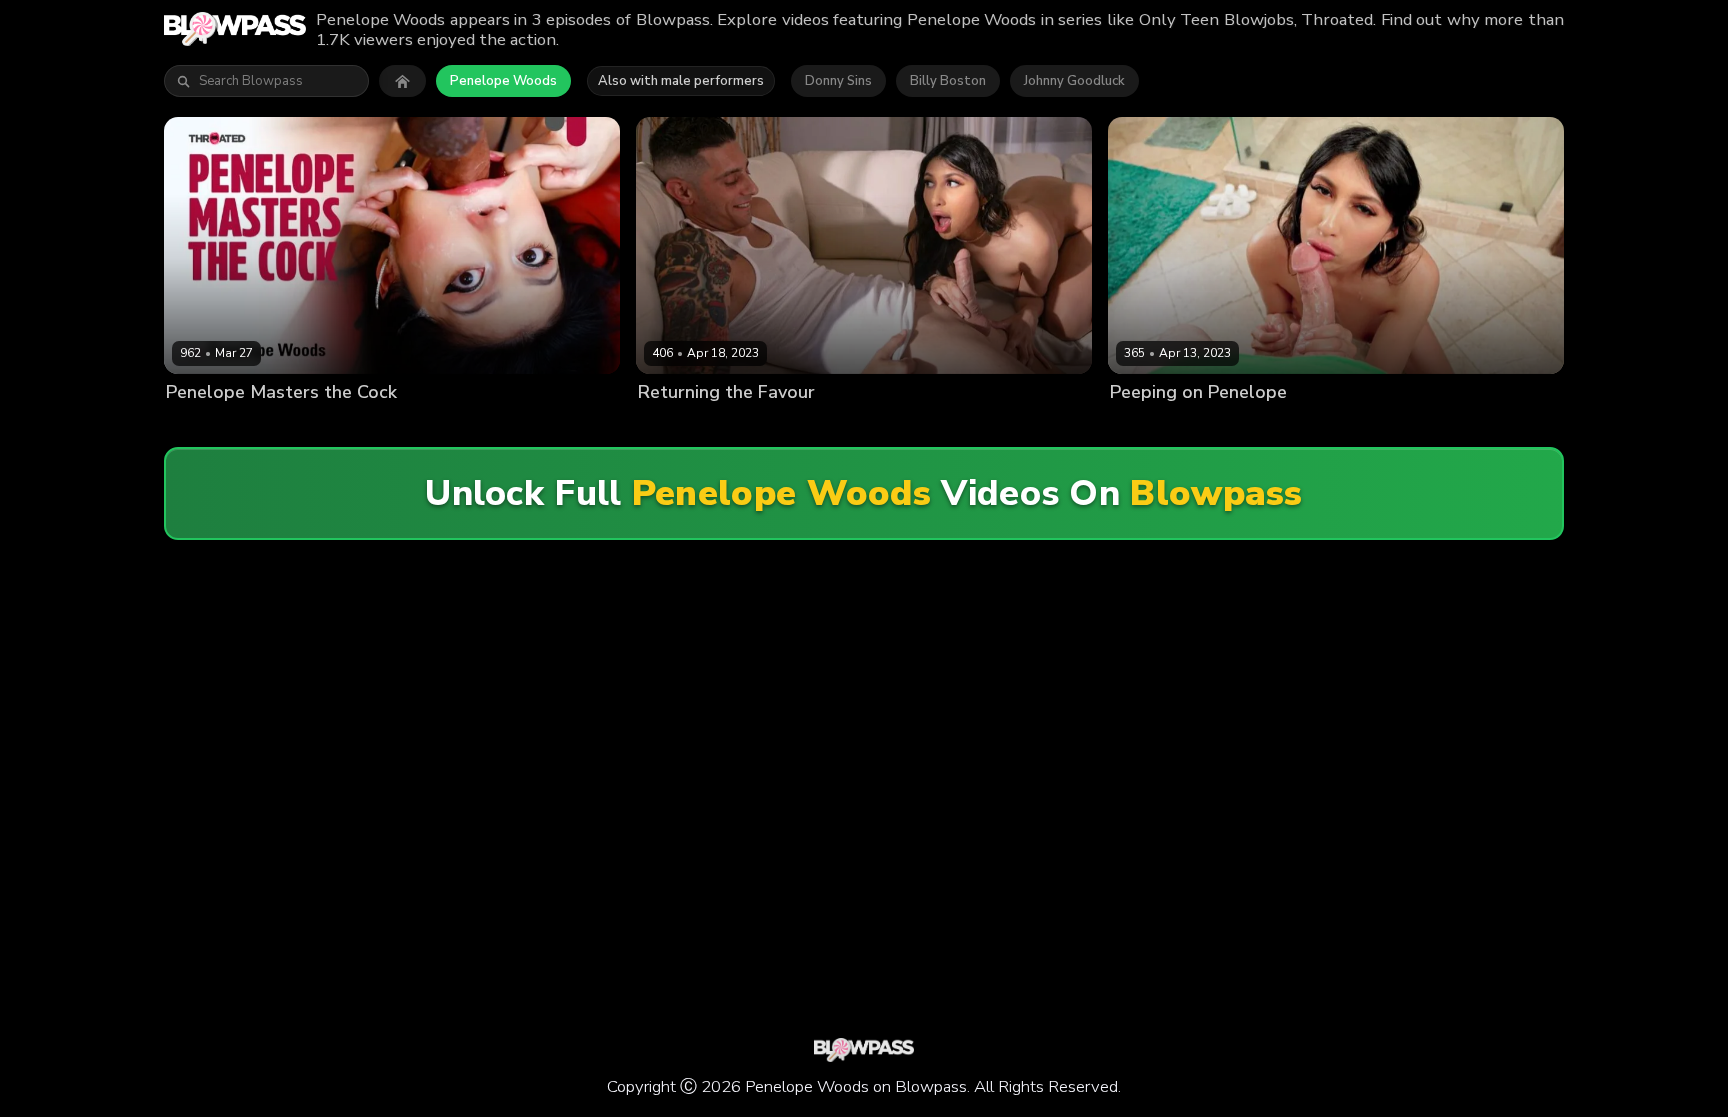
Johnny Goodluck (1074, 81)
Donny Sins (838, 81)
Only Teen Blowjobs (914, 425)
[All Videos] (402, 81)
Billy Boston (948, 81)
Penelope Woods (503, 81)
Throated (403, 425)
